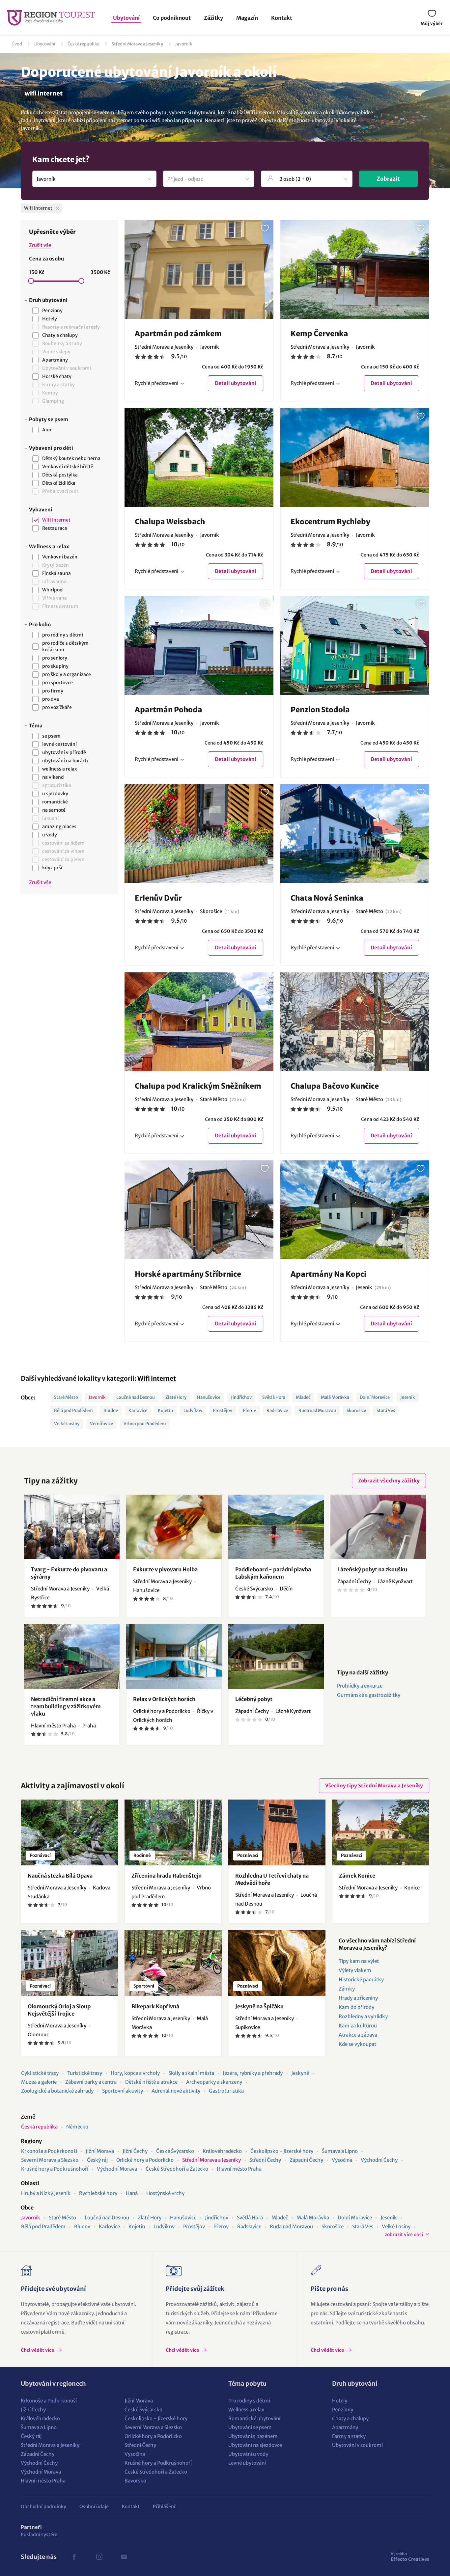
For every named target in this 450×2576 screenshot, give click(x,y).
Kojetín (165, 1410)
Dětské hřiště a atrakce (151, 2082)
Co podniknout (172, 18)
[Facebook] (74, 2557)
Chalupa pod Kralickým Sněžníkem (198, 1086)
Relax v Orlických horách (164, 1699)
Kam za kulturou (358, 2026)
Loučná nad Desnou (136, 1397)
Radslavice (277, 1410)
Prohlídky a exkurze (360, 1686)
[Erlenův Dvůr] (199, 833)
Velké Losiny (67, 1424)
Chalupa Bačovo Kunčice (335, 1086)
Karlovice (138, 1410)
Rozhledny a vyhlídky (363, 2016)
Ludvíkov (193, 1410)
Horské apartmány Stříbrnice (188, 1274)
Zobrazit (388, 179)
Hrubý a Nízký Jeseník (46, 2193)
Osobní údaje (94, 2507)
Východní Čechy (379, 2160)
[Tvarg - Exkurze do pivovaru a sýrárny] (72, 1527)
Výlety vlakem (355, 1970)
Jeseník (408, 1397)
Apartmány (345, 2427)
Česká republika (84, 44)
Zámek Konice (357, 1876)
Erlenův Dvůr (158, 898)
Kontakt (282, 18)
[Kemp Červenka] (355, 269)
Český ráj (97, 2160)
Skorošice (356, 1410)
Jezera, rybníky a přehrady (253, 2073)
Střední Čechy (265, 2160)
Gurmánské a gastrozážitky (369, 1695)
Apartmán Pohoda (169, 710)
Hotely (340, 2401)
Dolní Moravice (375, 1397)
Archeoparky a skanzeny (214, 2082)
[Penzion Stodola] (355, 645)
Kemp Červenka (319, 334)
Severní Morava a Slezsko (50, 2160)
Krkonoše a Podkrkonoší (49, 2151)
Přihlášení (164, 2507)
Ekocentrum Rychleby (330, 522)
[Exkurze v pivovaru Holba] (174, 1527)
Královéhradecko (222, 2151)
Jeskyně (300, 2073)
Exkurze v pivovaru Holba (165, 1569)
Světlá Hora (274, 1397)
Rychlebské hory (98, 2193)
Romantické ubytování (254, 2418)
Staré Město (66, 1397)
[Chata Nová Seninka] (355, 833)
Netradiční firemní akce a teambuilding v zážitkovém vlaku (66, 1706)
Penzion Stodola (320, 710)
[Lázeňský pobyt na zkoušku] (378, 1527)
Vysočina (342, 2160)
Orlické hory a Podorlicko (145, 2160)
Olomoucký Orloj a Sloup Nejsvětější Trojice (59, 2010)
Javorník (184, 44)
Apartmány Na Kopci (328, 1274)
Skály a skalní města (191, 2073)
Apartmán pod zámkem (178, 334)
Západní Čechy (306, 2160)
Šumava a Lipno (340, 2151)
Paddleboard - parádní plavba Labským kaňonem (273, 1573)
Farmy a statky (349, 2436)
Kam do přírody (356, 2007)
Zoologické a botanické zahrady (57, 2091)
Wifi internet (157, 1378)
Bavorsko (135, 2481)
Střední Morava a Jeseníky (137, 44)
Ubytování (126, 18)
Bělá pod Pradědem (73, 1410)
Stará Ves (386, 1410)
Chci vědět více (38, 2350)
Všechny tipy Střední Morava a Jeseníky (374, 1786)
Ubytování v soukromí (357, 2445)
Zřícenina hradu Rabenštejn (167, 1876)
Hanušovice (209, 1397)
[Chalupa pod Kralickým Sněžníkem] (199, 1022)
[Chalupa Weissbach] (199, 457)
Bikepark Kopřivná (155, 2006)
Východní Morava (117, 2169)
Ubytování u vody (248, 2454)
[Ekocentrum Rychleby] (355, 457)
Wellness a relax (246, 2410)
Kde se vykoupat (357, 2044)
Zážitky (213, 18)
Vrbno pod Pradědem (145, 1424)
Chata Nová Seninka (327, 898)
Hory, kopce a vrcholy (135, 2073)
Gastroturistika (226, 2091)
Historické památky (361, 1979)
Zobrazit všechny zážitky (389, 1481)
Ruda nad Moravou (317, 1410)
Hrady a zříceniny (358, 1998)
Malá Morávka (335, 1397)
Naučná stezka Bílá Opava (60, 1876)
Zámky (347, 1989)
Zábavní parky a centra (91, 2082)
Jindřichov (241, 1397)
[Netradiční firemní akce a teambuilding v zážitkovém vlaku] (72, 1656)
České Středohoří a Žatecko (177, 2169)
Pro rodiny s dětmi (249, 2401)
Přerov (249, 1410)
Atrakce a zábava (358, 2035)
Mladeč (303, 1397)
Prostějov (223, 1410)
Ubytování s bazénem (253, 2436)
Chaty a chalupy (350, 2418)
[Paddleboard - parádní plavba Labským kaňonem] (276, 1527)
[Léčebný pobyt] (276, 1656)
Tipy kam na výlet (359, 1961)
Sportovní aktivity (123, 2091)
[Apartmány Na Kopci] (355, 1210)
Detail (236, 383)
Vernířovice (101, 1424)
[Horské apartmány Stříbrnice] (199, 1210)
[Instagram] (99, 2557)
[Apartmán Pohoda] (199, 645)
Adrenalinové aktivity (176, 2091)
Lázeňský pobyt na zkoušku (372, 1569)
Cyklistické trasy (40, 2073)
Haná (132, 2193)
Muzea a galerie (39, 2082)
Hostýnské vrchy (165, 2193)
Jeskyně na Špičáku (259, 2006)
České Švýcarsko (175, 2151)
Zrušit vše (40, 245)
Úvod (17, 44)
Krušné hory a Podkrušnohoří (55, 2169)
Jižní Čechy (135, 2151)
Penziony (343, 2410)
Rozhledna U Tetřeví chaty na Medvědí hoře (272, 1879)
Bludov (111, 1410)
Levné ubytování (247, 2463)
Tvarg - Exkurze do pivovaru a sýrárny (69, 1573)
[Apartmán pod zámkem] (199, 269)
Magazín (247, 18)
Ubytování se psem (250, 2427)
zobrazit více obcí (404, 2235)
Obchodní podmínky (43, 2507)
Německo (77, 2127)
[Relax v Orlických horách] (174, 1656)
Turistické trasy (85, 2073)
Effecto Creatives (410, 2557)
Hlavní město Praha (239, 2169)
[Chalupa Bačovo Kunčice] (355, 1022)
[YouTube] (124, 2557)
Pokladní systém (39, 2535)
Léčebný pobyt (254, 1699)
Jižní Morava (100, 2151)
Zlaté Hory (176, 1397)
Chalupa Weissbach (170, 522)
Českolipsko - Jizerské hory (282, 2151)
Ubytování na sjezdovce (255, 2445)
